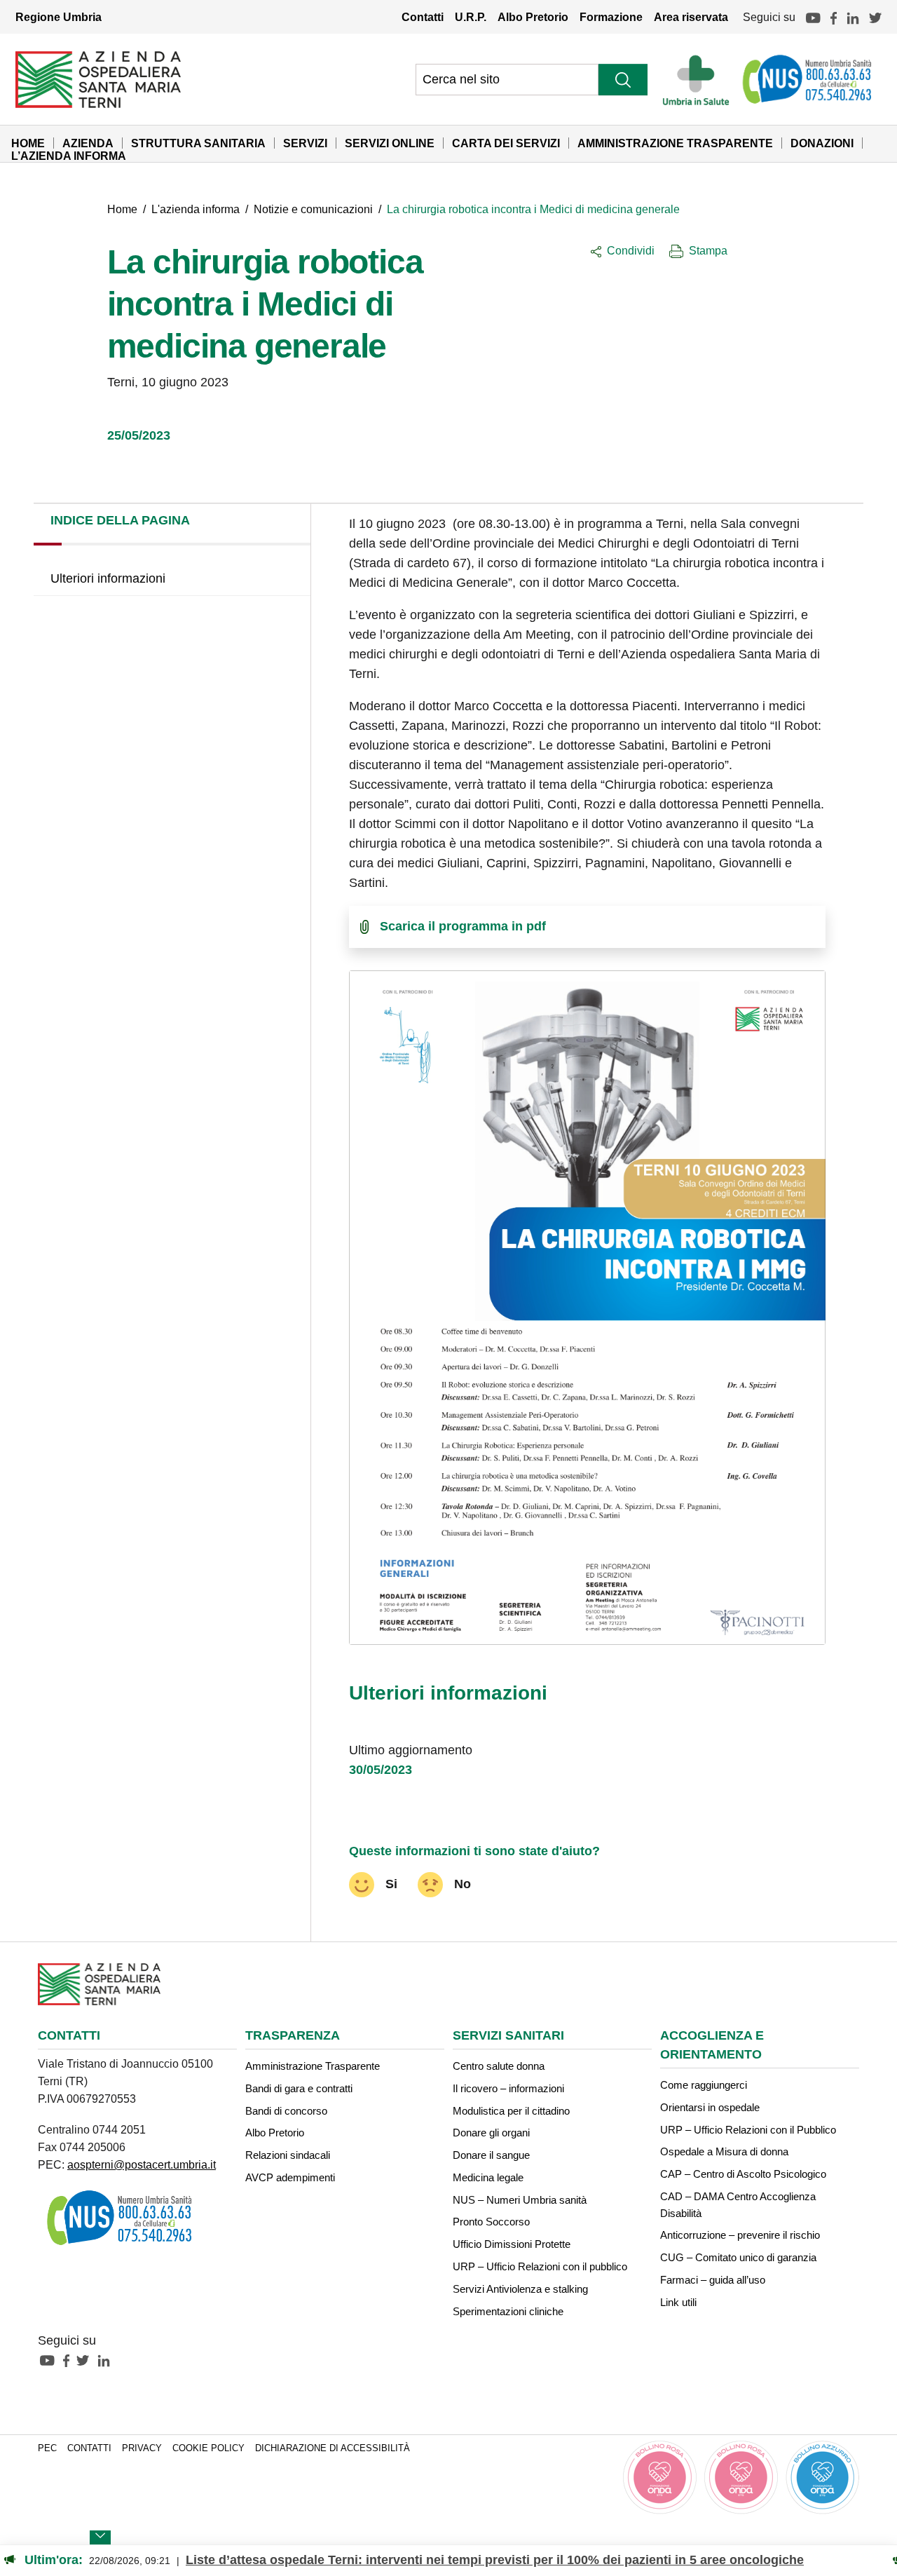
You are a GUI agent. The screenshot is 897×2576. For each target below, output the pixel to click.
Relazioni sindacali (288, 2155)
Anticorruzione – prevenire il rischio (740, 2235)
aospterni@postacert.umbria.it (142, 2164)
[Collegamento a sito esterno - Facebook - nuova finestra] (70, 2360)
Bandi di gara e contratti (299, 2088)
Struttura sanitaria (198, 143)
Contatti (423, 17)
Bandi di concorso (286, 2111)
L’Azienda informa (69, 156)
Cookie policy (208, 2448)
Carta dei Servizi (506, 143)
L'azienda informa (196, 209)
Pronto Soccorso (491, 2222)
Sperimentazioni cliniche (508, 2311)
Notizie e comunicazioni (313, 209)
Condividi (631, 250)
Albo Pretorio (533, 17)
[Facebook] (834, 17)
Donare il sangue (491, 2155)
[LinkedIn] (853, 17)
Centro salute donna (499, 2066)
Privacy (142, 2448)
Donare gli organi (491, 2133)
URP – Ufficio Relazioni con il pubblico (540, 2266)
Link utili (678, 2302)
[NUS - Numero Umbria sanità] (808, 79)
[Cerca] (623, 80)
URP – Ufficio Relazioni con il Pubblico (748, 2130)
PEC (47, 2448)
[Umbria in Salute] (700, 79)
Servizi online (390, 143)
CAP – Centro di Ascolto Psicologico (743, 2174)
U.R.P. (471, 17)
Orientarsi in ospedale (710, 2107)
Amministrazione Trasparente (675, 143)
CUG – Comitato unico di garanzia (738, 2257)
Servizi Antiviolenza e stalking (520, 2289)
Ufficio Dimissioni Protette (512, 2244)
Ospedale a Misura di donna (724, 2151)
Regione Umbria (59, 17)
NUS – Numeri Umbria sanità (520, 2200)
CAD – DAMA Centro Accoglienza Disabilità (738, 2205)
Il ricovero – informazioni (508, 2088)
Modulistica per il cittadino (511, 2111)
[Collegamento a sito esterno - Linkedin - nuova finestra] (107, 2360)
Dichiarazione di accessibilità (333, 2448)
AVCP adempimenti (290, 2177)
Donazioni (822, 143)
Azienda (88, 143)
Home (28, 143)
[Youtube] (813, 17)
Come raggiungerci (704, 2085)
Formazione (611, 17)
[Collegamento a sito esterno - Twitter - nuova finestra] (86, 2360)
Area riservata (691, 17)
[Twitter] (875, 17)
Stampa (708, 250)
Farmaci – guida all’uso (713, 2280)
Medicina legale (488, 2177)
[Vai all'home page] (98, 79)
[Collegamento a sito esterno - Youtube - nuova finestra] (50, 2360)
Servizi (305, 143)
